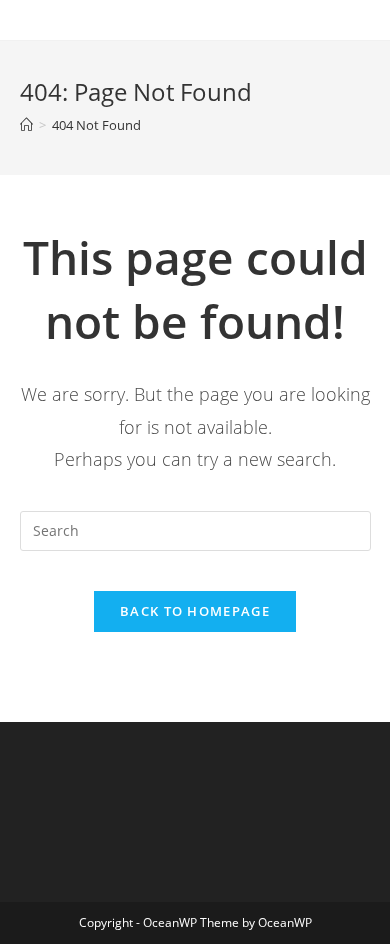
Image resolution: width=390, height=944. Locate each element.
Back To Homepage (195, 611)
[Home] (26, 125)
